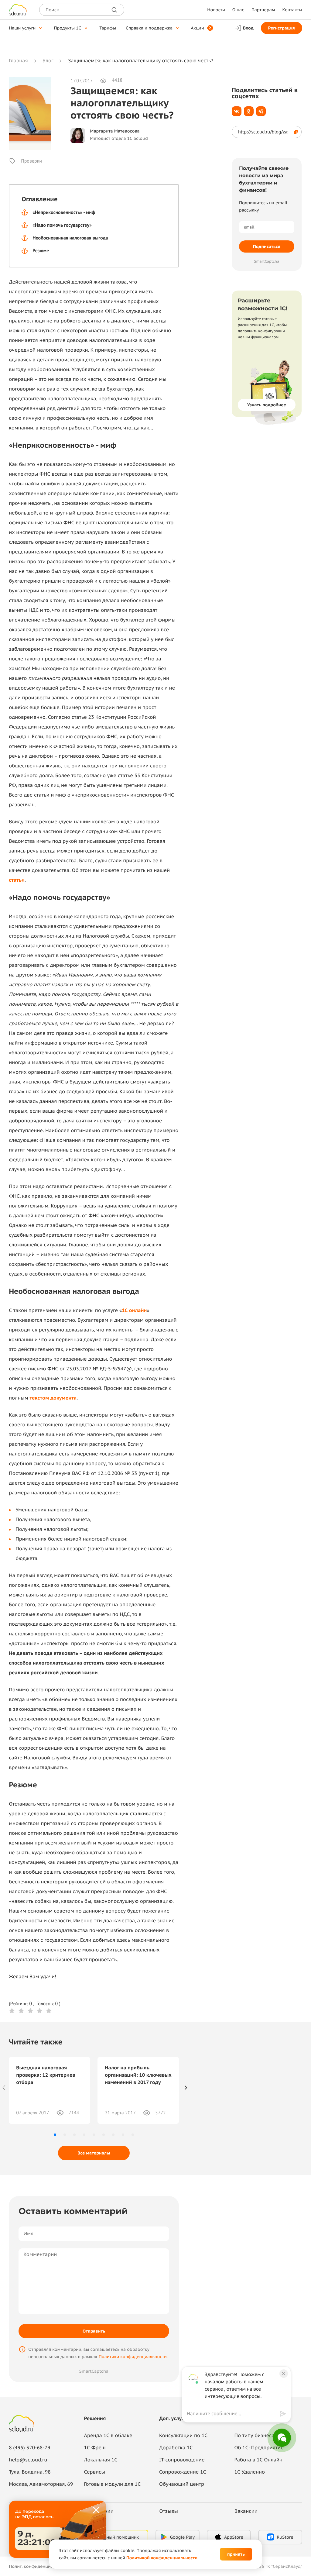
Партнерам (263, 10)
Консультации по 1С (183, 2436)
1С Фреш (95, 2448)
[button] (55, 2135)
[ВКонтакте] (237, 111)
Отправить (94, 2331)
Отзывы (169, 2511)
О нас (238, 10)
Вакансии (246, 2511)
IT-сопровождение (182, 2460)
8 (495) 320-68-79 (30, 2448)
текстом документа (53, 1398)
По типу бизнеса (254, 2436)
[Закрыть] (97, 2510)
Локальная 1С (101, 2460)
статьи (17, 880)
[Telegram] (261, 111)
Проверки (31, 161)
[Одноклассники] (249, 111)
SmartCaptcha (94, 2371)
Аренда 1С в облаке (108, 2436)
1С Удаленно (249, 2472)
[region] (233, 2414)
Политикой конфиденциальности (162, 2558)
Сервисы (95, 2472)
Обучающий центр (182, 2484)
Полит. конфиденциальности (39, 2566)
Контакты (292, 10)
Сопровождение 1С (183, 2472)
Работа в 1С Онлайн (258, 2460)
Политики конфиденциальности (133, 2357)
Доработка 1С (176, 2448)
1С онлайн (134, 1310)
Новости (216, 10)
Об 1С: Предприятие (259, 2448)
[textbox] (232, 2414)
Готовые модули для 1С (112, 2484)
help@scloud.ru (28, 2460)
